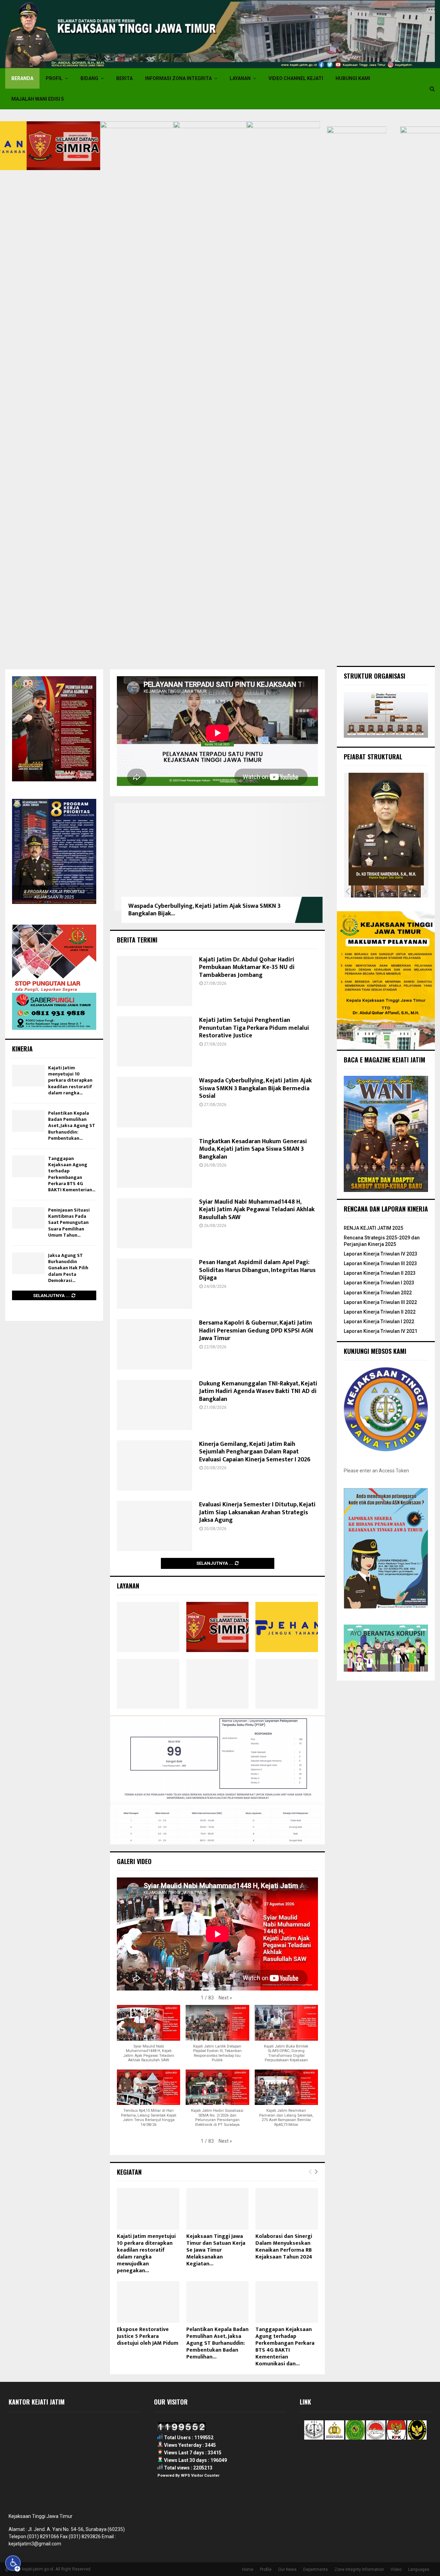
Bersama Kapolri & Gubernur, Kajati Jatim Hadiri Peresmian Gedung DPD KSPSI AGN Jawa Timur (256, 1331)
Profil (54, 78)
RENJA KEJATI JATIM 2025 (373, 1228)
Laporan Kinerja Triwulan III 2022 (380, 1302)
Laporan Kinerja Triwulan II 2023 (380, 1273)
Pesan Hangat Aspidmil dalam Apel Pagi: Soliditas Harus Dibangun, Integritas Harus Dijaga (257, 1270)
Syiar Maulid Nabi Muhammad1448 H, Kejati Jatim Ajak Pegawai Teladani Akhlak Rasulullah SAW (257, 1210)
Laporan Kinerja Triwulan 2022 (378, 1293)
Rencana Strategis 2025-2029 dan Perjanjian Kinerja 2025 (382, 1241)
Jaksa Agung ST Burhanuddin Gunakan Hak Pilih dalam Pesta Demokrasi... (68, 1268)
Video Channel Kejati (296, 78)
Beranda (22, 78)
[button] (225, 1998)
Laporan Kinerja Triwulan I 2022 (379, 1322)
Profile (266, 2569)
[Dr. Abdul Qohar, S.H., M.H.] (362, 891)
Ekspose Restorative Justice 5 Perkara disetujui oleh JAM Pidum (148, 2336)
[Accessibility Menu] (13, 2563)
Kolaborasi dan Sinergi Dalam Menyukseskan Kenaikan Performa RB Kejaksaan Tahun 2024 (284, 2247)
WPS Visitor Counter (200, 2475)
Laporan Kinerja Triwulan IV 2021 (381, 1331)
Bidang (89, 78)
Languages (419, 2569)
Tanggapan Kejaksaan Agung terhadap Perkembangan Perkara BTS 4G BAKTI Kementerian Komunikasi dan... (285, 2347)
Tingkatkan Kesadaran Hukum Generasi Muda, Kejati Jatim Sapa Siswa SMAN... (196, 910)
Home (248, 2569)
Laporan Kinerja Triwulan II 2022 (380, 1312)
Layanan (240, 78)
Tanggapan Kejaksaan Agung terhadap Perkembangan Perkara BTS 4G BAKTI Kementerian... (72, 1174)
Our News (287, 2569)
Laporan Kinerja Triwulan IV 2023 (381, 1254)
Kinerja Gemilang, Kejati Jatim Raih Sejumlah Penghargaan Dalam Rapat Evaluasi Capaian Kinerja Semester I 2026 (255, 1452)
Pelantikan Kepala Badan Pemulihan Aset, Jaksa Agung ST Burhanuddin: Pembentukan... (72, 1126)
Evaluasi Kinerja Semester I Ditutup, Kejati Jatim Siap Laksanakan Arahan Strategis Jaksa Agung (257, 1512)
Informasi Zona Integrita (178, 78)
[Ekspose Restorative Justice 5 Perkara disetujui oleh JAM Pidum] (148, 2302)
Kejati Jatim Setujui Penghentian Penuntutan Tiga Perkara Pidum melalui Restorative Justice (254, 1028)
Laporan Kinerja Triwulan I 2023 (379, 1283)
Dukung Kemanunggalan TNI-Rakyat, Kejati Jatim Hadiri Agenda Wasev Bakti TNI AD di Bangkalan (258, 1391)
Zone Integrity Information (359, 2569)
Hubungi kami (353, 78)
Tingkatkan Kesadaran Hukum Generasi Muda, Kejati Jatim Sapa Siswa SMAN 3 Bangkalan (253, 1149)
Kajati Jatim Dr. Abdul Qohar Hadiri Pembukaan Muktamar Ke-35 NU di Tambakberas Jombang (247, 967)
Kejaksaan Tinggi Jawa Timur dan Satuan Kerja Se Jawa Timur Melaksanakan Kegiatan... (216, 2250)
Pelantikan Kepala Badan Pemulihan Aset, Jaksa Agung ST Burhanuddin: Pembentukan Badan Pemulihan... (217, 2343)
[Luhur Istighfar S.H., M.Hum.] (384, 891)
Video (396, 2569)
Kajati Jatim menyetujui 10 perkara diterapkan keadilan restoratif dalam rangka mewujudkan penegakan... (146, 2254)
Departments (316, 2569)
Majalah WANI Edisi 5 (38, 99)
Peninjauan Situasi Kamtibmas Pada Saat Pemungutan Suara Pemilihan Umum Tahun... (69, 1223)
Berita (124, 78)
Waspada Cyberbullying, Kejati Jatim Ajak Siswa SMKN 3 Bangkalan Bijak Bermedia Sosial (255, 1088)
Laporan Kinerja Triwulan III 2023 (380, 1263)
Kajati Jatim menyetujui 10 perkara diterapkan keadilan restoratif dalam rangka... (70, 1080)
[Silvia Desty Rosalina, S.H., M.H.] (406, 891)
